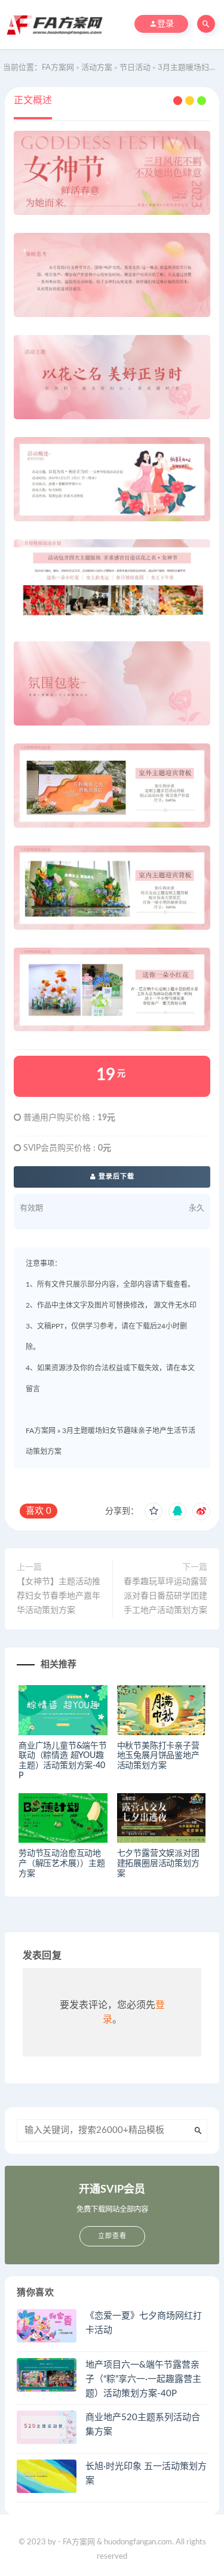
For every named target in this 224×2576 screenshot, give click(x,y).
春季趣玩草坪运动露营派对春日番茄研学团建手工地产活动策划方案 (165, 1596)
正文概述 (33, 100)
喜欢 (39, 1511)
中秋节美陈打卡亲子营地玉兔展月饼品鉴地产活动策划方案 (158, 1756)
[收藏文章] (154, 1511)
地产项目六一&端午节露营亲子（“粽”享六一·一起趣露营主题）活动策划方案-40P (143, 2379)
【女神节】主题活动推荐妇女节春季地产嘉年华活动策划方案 (59, 1596)
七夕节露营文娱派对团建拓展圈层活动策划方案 (158, 1864)
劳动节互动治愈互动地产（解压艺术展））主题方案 (62, 1864)
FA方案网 (41, 1431)
